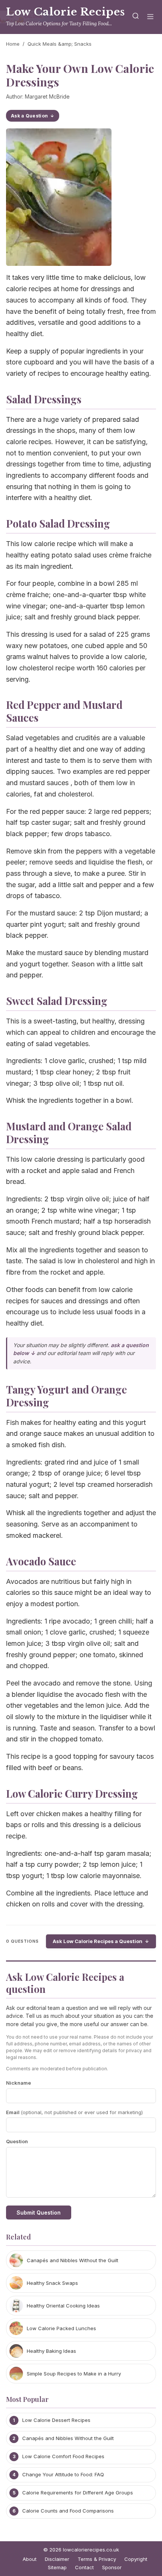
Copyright (136, 2559)
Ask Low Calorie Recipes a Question (98, 1941)
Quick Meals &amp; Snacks (60, 44)
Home (13, 44)
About (30, 2559)
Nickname (18, 2083)
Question (17, 2141)
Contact (84, 2567)
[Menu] (150, 17)
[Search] (136, 17)
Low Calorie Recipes (66, 12)
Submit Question (39, 2213)
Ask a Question (29, 116)
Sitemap (57, 2567)
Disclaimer (57, 2559)
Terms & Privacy (97, 2559)
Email (74, 2112)
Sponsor (112, 2567)
